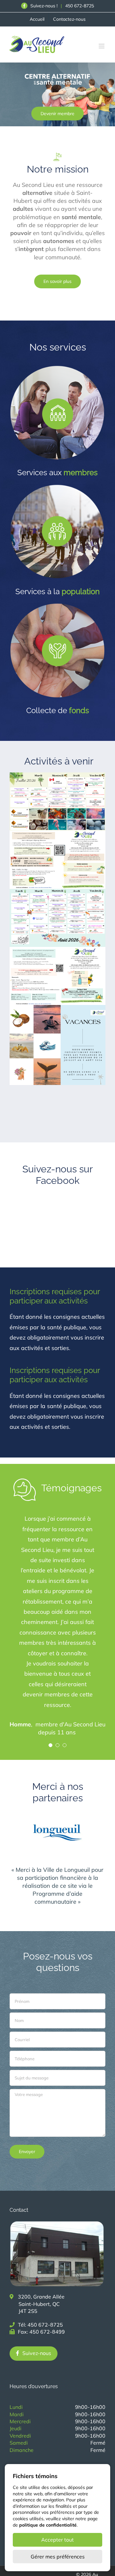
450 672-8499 (47, 2332)
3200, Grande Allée (41, 2304)
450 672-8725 (80, 6)
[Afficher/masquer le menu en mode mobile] (102, 46)
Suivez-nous (37, 2353)
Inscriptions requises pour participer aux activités (55, 1296)
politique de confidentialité (48, 2525)
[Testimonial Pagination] (50, 1745)
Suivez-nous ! (43, 6)
